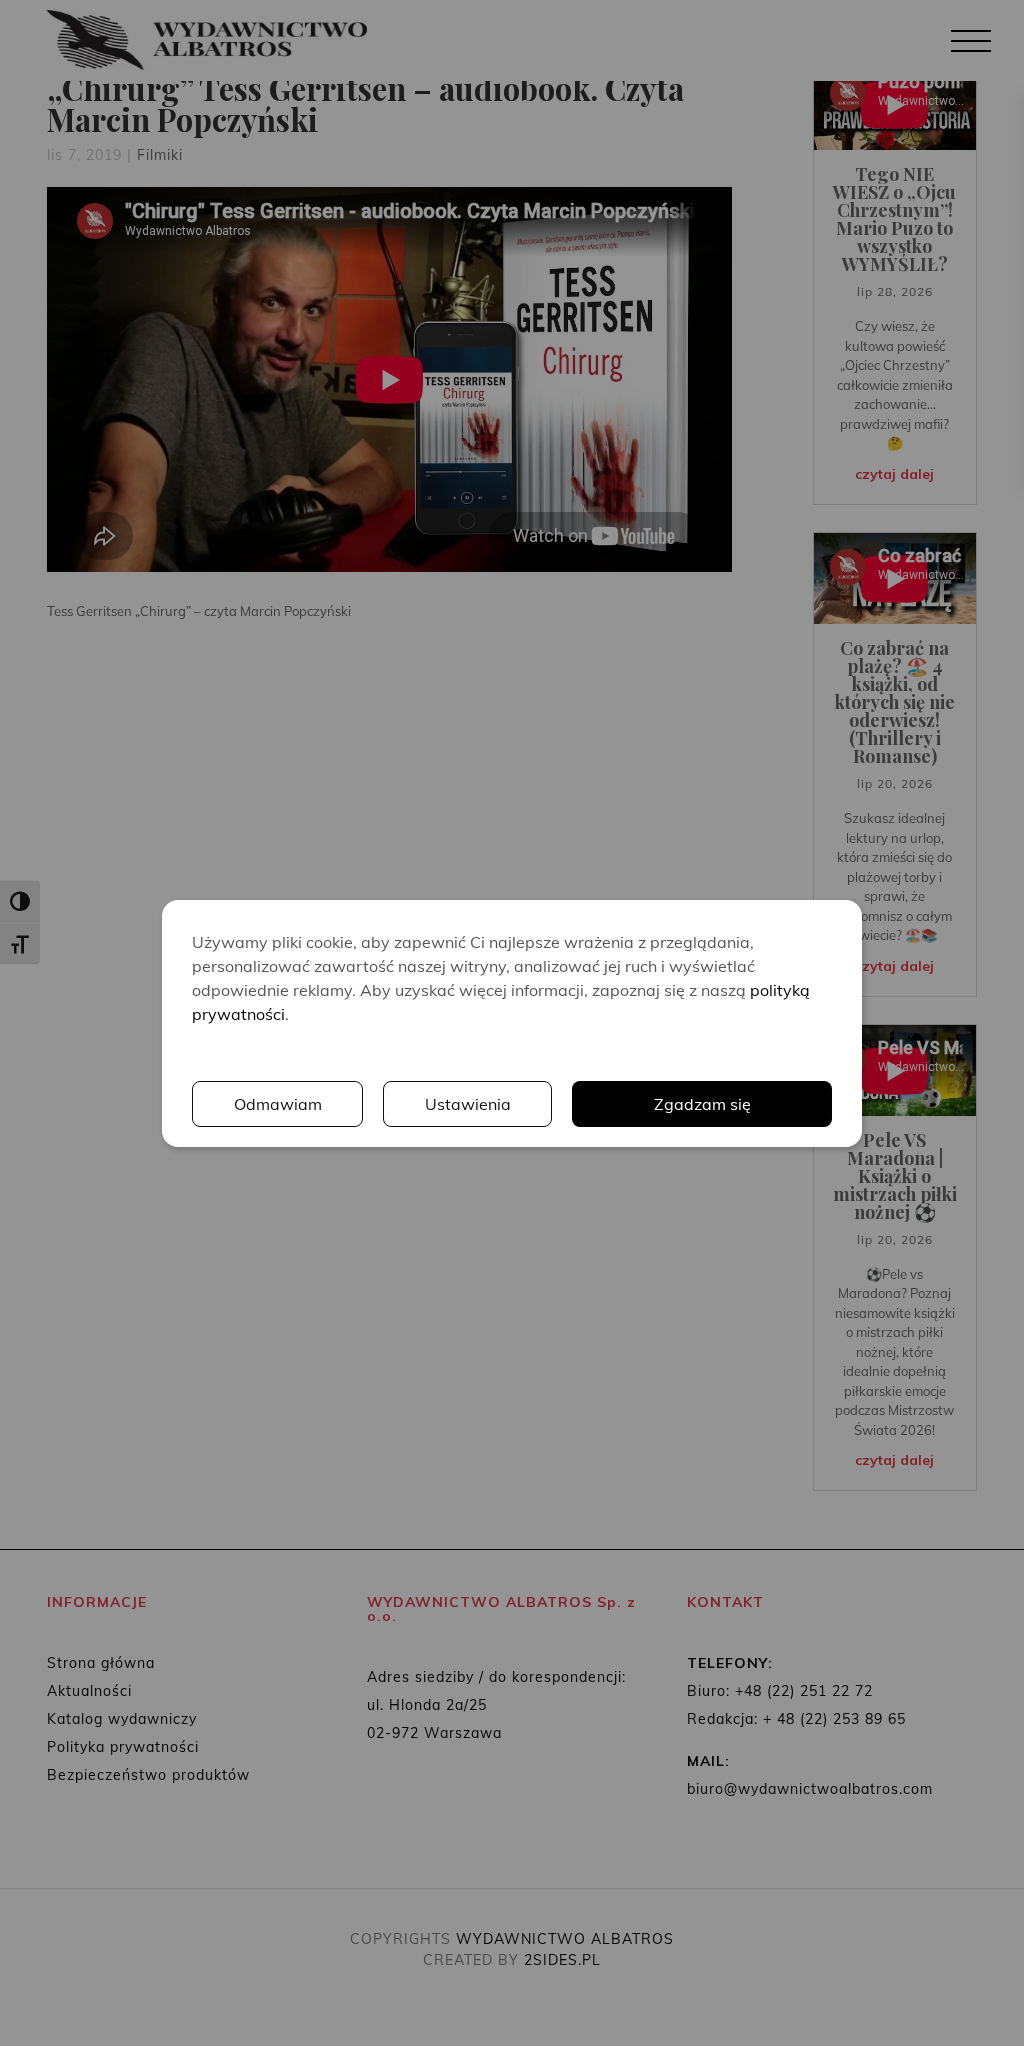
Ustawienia (468, 1104)
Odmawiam (278, 1104)
